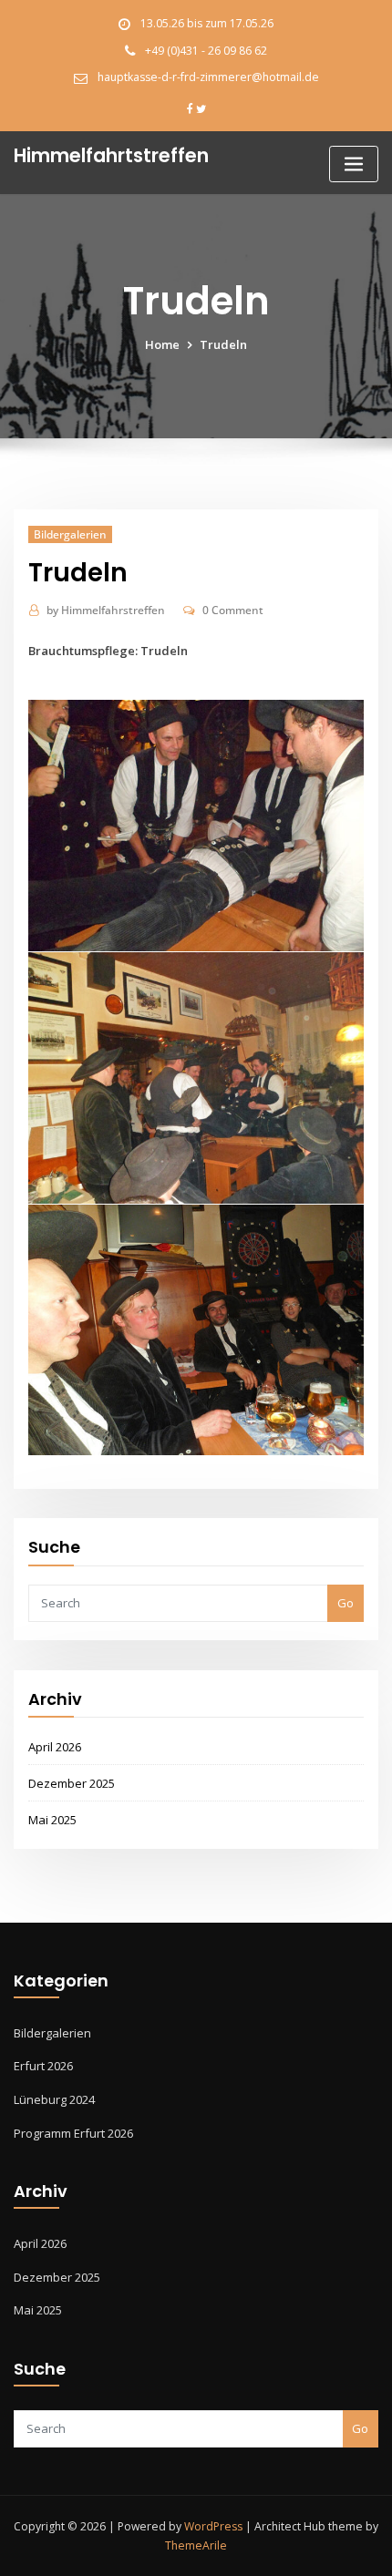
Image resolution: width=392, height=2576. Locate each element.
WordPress (213, 2526)
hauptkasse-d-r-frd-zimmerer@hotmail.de (208, 77)
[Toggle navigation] (354, 164)
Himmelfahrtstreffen (111, 155)
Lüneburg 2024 (54, 2099)
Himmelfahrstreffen (106, 610)
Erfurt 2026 (43, 2066)
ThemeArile (196, 2545)
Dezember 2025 (72, 1783)
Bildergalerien (70, 534)
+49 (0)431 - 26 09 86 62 (206, 51)
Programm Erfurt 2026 (73, 2133)
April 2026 (55, 1747)
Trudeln (223, 344)
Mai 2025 (52, 1820)
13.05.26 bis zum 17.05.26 (207, 23)
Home (162, 344)
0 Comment (233, 610)
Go (346, 1603)
